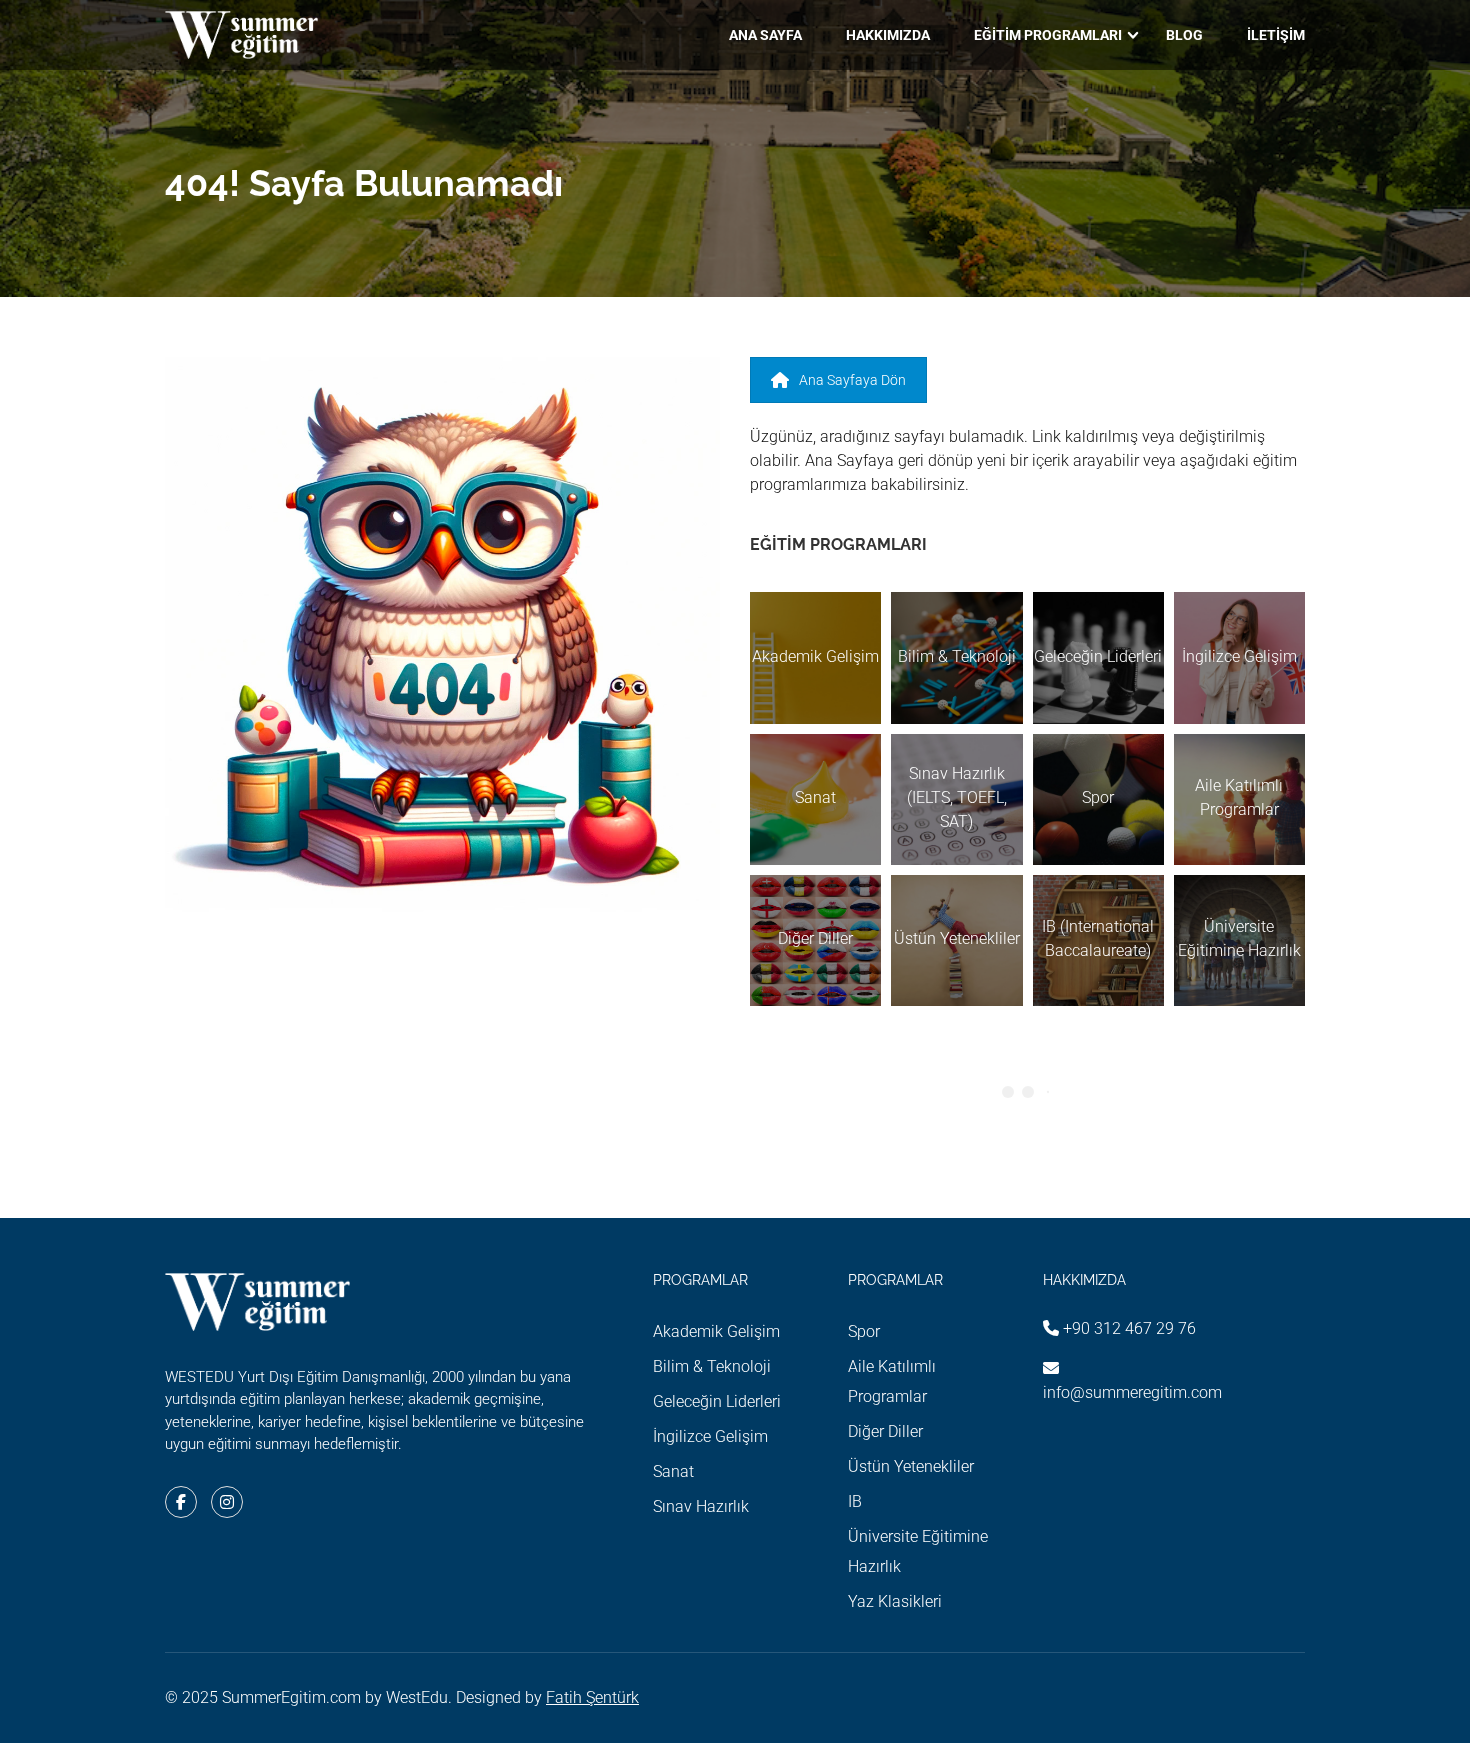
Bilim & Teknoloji (712, 1366)
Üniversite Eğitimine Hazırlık (918, 1551)
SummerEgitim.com (291, 1697)
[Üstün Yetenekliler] (956, 940)
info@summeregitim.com (1132, 1392)
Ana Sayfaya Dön (852, 380)
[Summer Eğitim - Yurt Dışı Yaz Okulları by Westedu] (241, 35)
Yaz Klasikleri (895, 1601)
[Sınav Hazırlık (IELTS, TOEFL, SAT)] (956, 799)
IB (855, 1501)
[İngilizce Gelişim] (1239, 657)
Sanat (673, 1471)
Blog (1184, 35)
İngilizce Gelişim (710, 1436)
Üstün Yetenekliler (911, 1466)
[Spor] (1098, 799)
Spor (864, 1331)
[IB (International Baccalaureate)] (1098, 940)
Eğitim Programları (1048, 35)
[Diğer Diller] (815, 940)
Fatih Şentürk (592, 1697)
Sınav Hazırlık (701, 1506)
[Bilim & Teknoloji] (956, 657)
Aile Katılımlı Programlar (892, 1381)
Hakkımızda (888, 35)
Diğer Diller (885, 1431)
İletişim (1276, 35)
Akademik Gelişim (716, 1331)
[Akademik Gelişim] (815, 657)
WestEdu (417, 1697)
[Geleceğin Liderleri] (1098, 657)
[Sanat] (815, 799)
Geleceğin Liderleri (717, 1401)
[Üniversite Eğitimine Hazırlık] (1239, 940)
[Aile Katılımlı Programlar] (1239, 799)
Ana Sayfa (765, 35)
